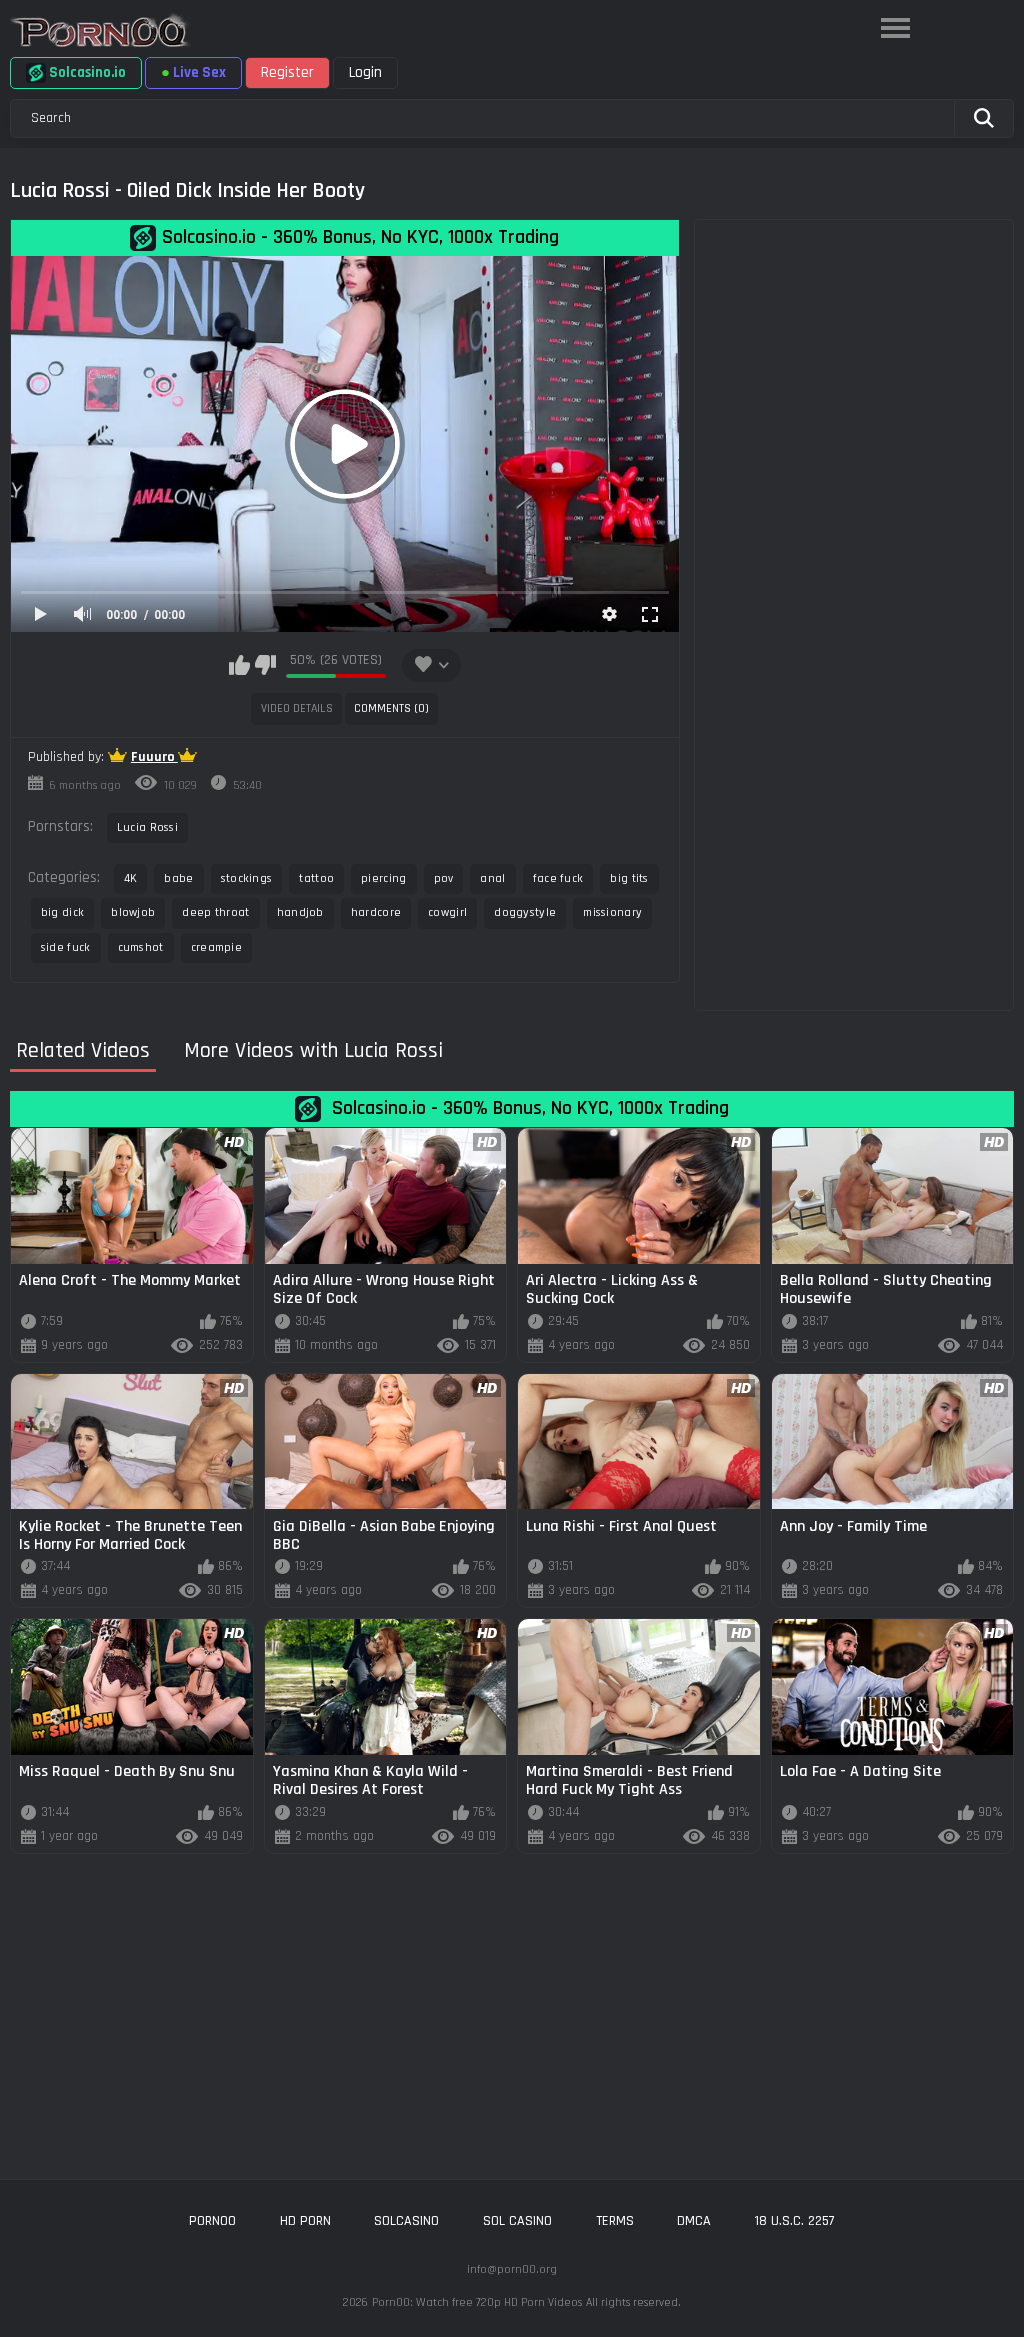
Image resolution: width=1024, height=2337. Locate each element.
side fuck (66, 947)
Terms (615, 2221)
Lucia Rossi (147, 827)
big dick (62, 912)
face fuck (558, 878)
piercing (383, 878)
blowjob (133, 912)
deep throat (215, 912)
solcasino (406, 2221)
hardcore (376, 912)
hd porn (305, 2221)
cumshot (141, 947)
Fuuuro (154, 757)
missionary (612, 912)
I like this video (239, 665)
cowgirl (447, 912)
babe (178, 878)
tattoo (316, 878)
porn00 (212, 2221)
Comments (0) (391, 708)
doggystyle (525, 912)
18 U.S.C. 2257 (795, 2221)
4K (131, 878)
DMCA (694, 2221)
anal (492, 878)
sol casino (517, 2221)
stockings (247, 878)
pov (444, 878)
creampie (216, 947)
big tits (629, 878)
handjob (300, 912)
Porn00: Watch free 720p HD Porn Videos (477, 2302)
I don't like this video (265, 665)
